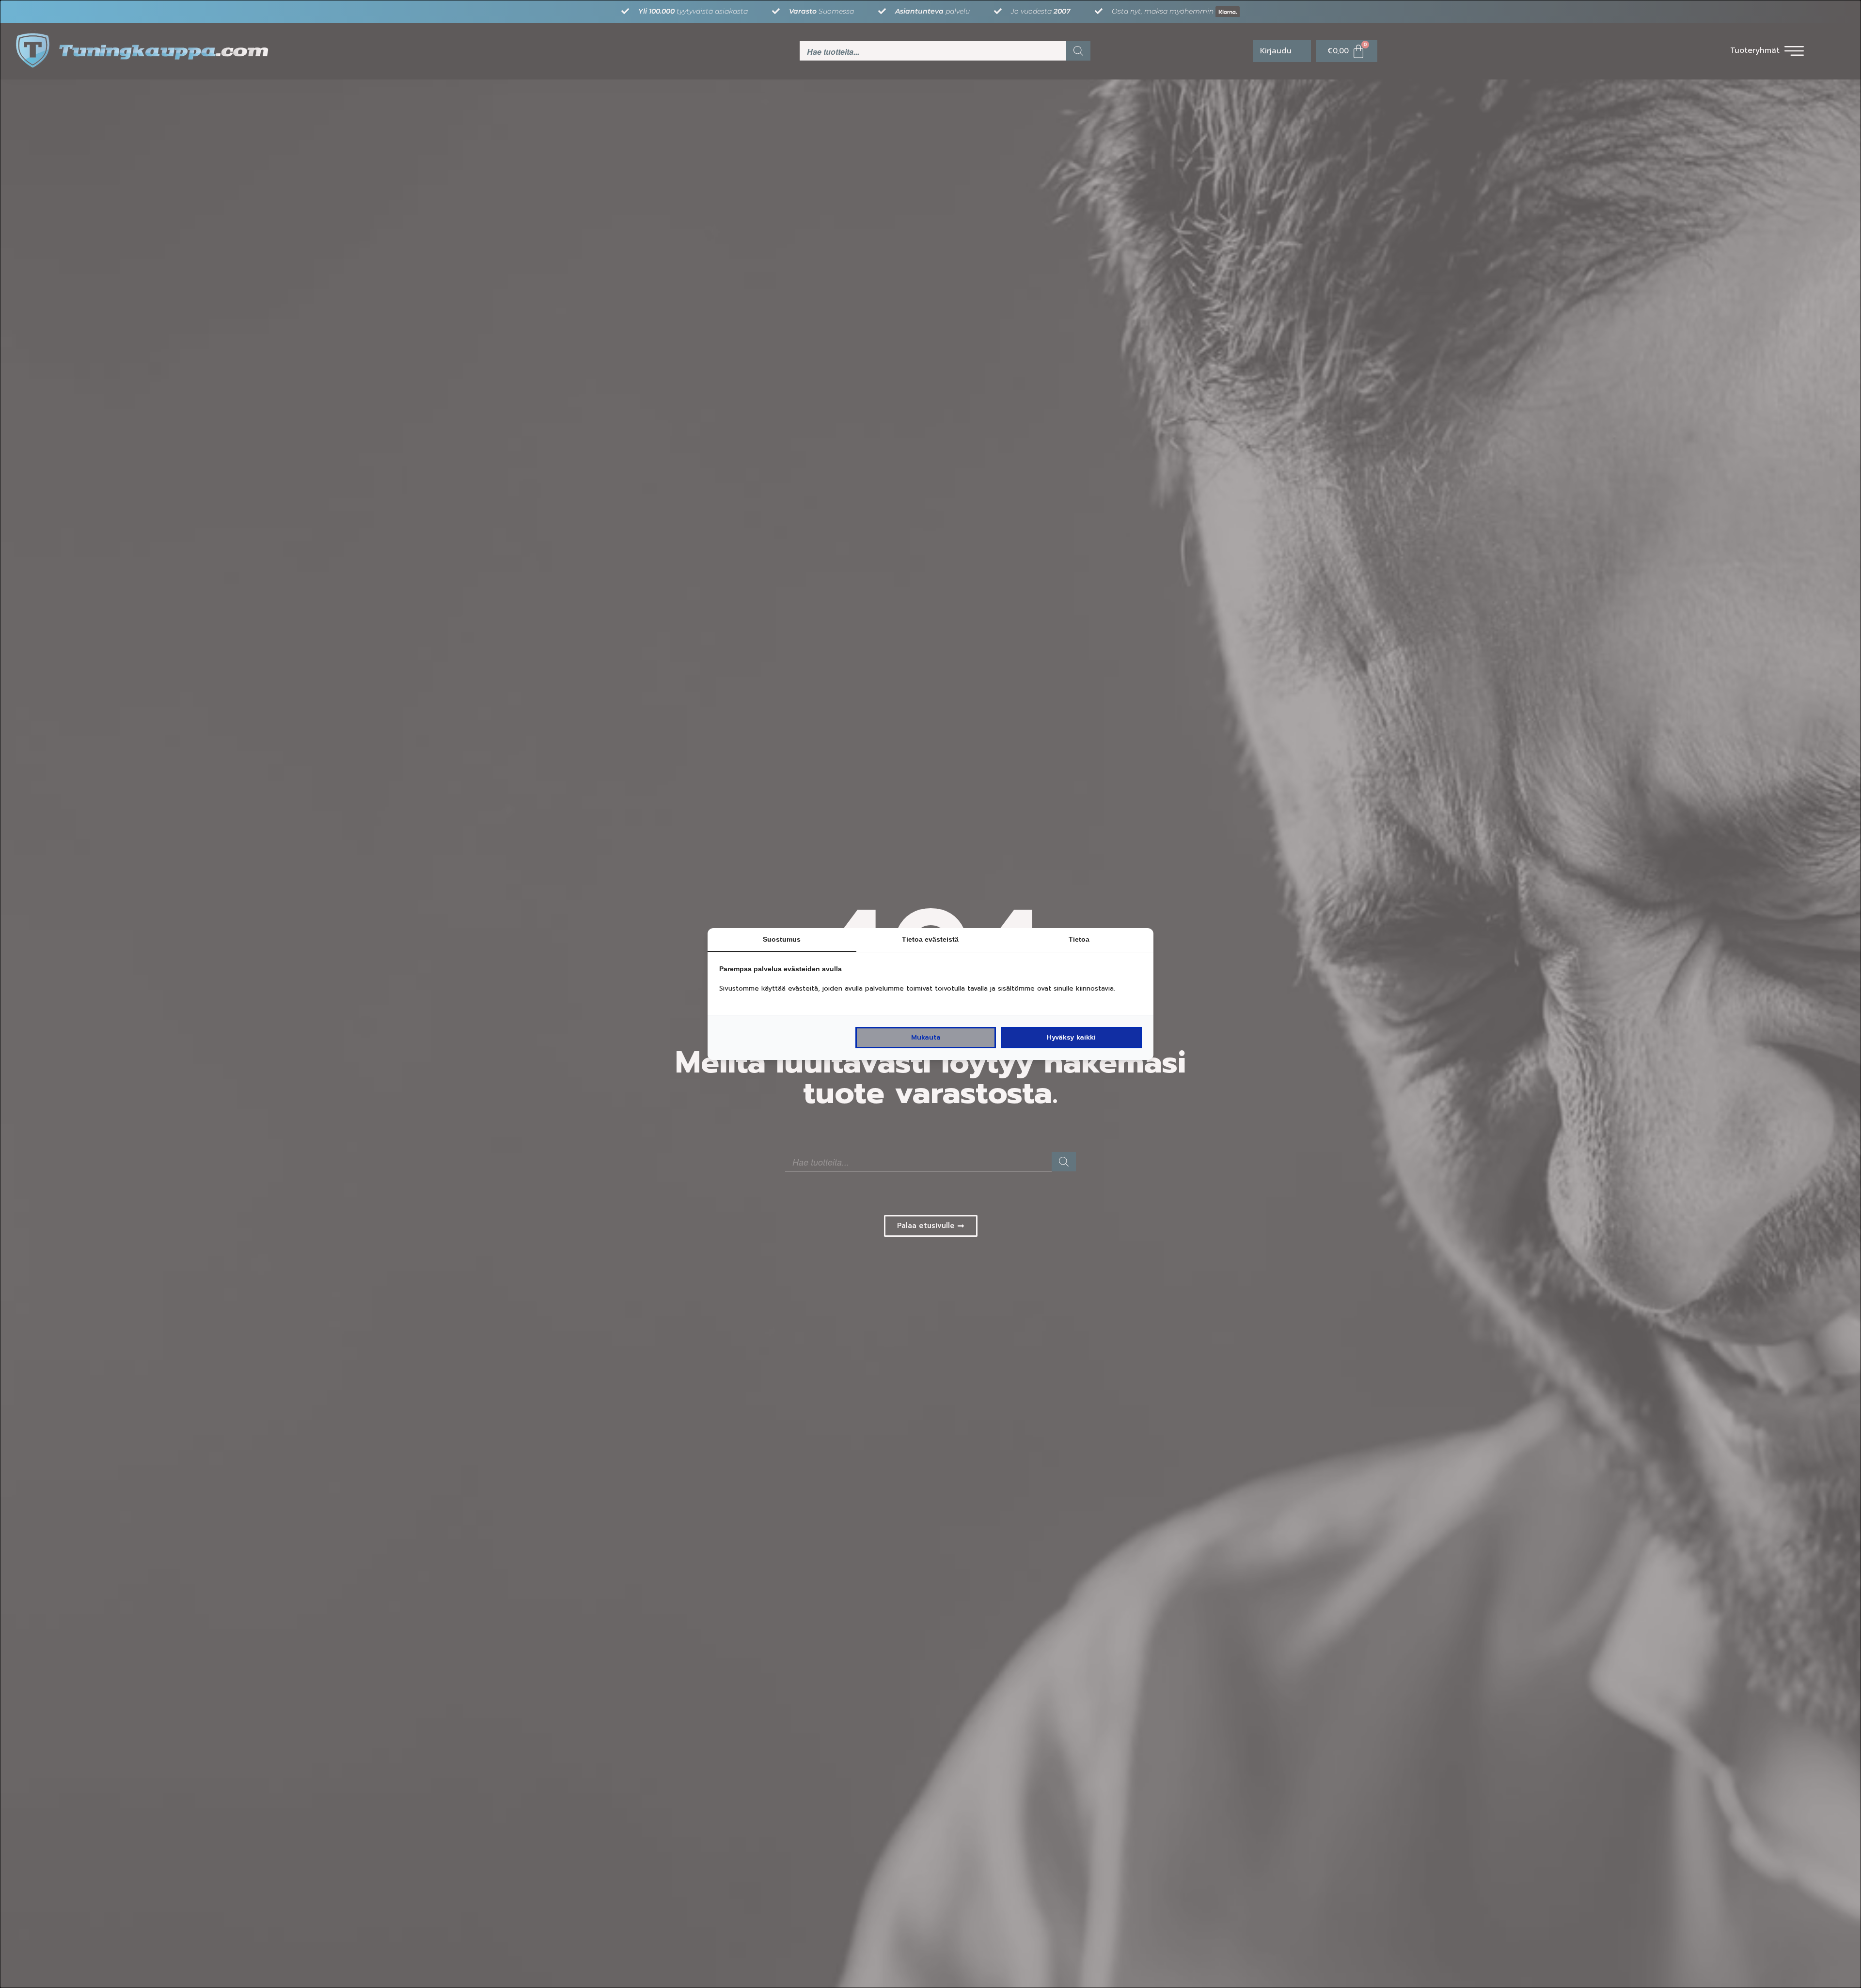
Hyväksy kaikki (1071, 1037)
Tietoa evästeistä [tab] (930, 939)
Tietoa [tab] (1079, 939)
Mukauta (926, 1037)
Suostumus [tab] (782, 939)
